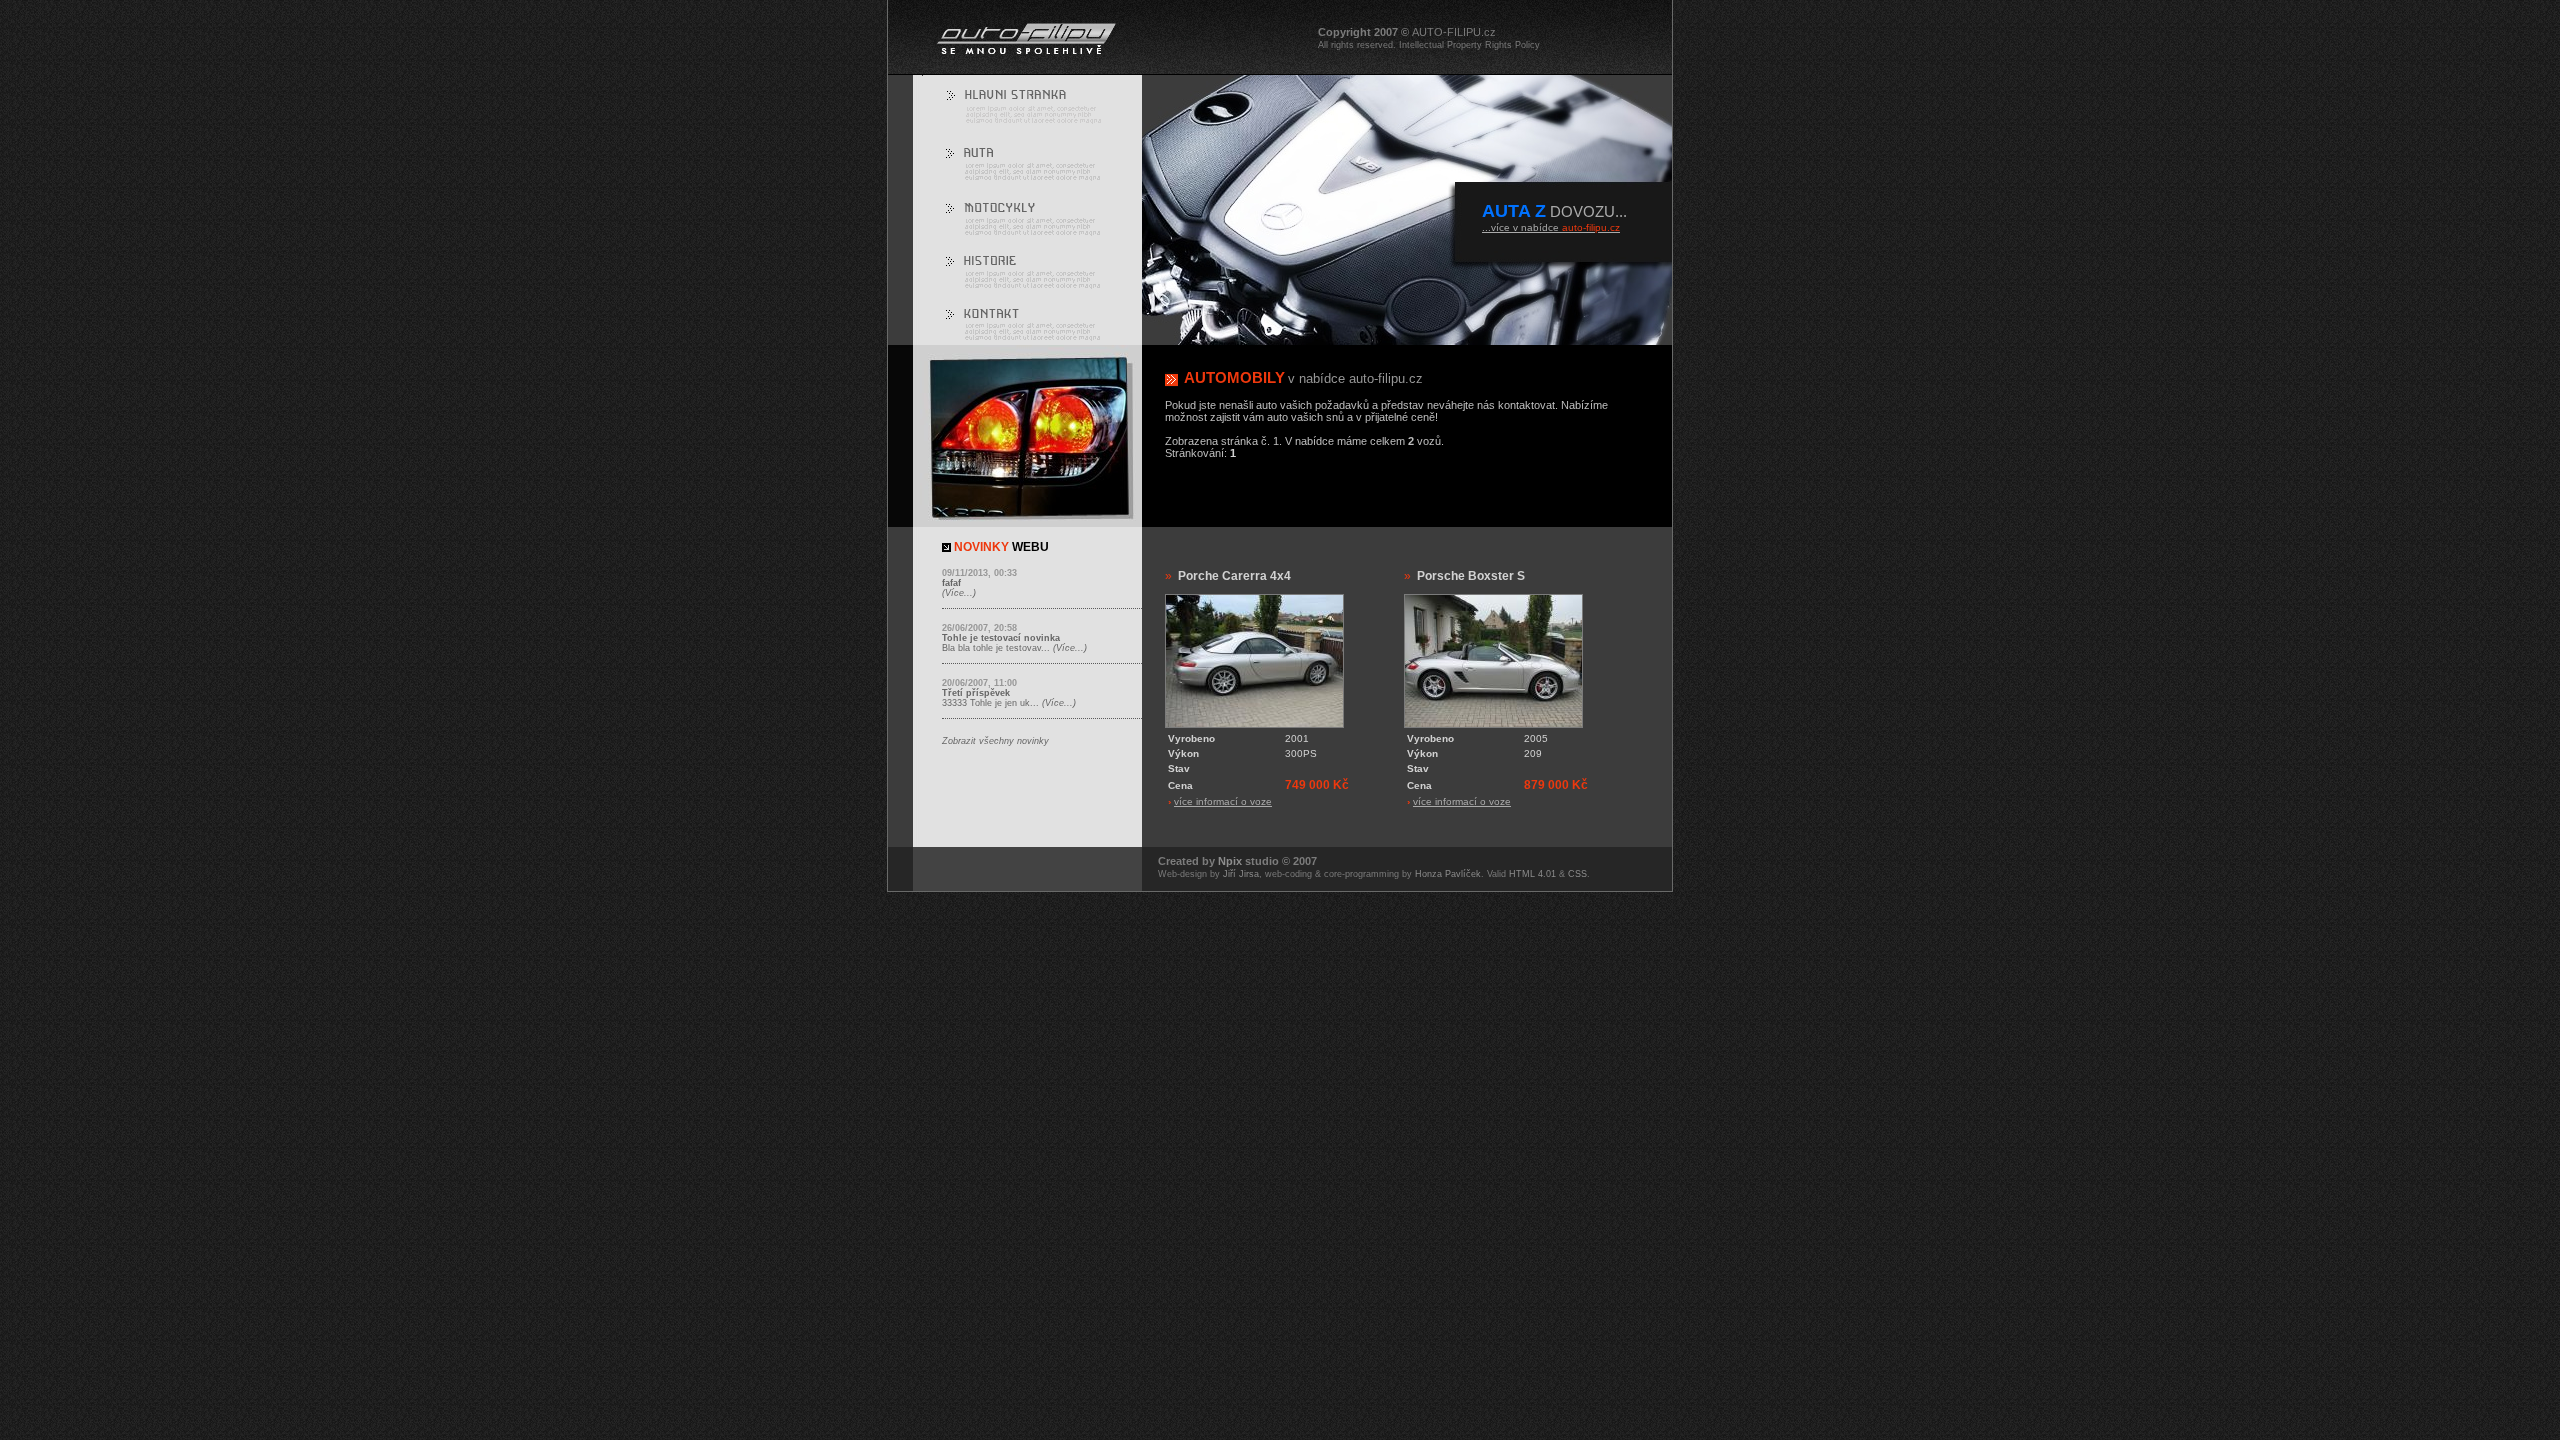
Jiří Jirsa (1241, 874)
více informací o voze (1223, 801)
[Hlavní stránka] (1032, 104)
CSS (1577, 874)
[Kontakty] (1032, 323)
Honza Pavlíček (1448, 874)
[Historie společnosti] (1032, 269)
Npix (1230, 861)
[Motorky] (1032, 215)
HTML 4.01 (1532, 874)
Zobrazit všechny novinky (995, 741)
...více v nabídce (1551, 227)
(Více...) (959, 593)
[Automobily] (1032, 160)
